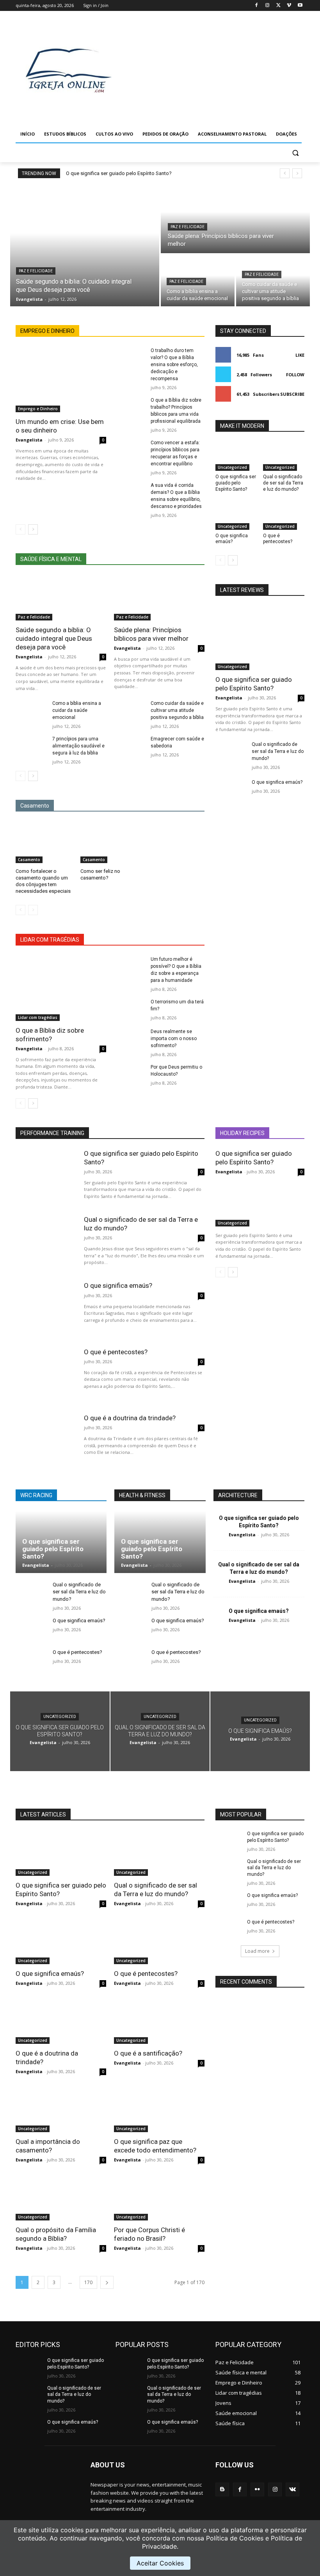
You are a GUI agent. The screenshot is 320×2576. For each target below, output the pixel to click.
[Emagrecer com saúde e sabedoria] (130, 746)
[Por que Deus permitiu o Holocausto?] (130, 1075)
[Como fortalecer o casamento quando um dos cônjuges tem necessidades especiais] (45, 842)
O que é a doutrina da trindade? (130, 1418)
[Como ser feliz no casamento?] (110, 842)
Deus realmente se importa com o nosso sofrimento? (174, 1039)
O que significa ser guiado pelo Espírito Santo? (119, 173)
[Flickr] (257, 2489)
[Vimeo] (289, 6)
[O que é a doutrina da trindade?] (46, 1441)
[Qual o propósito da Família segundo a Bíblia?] (61, 2198)
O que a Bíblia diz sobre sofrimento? (50, 1035)
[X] (278, 6)
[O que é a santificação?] (159, 2021)
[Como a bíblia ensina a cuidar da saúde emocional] (31, 711)
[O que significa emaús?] (236, 515)
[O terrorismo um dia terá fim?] (130, 1009)
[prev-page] (20, 529)
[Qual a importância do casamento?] (61, 2109)
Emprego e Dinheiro (38, 409)
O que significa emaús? (232, 539)
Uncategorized (232, 467)
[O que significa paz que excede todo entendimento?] (159, 2109)
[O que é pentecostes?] (284, 515)
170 (88, 2282)
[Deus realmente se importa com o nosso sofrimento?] (130, 1039)
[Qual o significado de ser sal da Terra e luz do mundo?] (284, 457)
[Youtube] (300, 6)
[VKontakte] (292, 2489)
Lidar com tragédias (38, 1017)
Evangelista (29, 440)
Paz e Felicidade (36, 271)
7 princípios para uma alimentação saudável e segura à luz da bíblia (78, 746)
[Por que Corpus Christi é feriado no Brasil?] (159, 2198)
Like (300, 355)
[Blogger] (222, 2489)
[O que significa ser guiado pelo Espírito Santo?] (236, 457)
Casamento (29, 860)
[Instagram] (268, 6)
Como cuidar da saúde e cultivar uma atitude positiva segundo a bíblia (177, 710)
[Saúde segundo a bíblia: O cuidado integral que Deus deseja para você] (85, 245)
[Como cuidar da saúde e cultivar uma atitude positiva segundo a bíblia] (273, 281)
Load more (257, 1951)
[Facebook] (257, 6)
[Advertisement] (221, 69)
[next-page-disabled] (33, 910)
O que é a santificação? (148, 2053)
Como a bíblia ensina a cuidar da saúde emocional (77, 710)
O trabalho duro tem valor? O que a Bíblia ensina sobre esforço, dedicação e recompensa (174, 365)
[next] (297, 173)
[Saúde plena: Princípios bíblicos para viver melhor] (235, 219)
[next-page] (33, 529)
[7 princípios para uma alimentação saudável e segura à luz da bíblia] (31, 746)
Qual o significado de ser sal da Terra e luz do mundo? (283, 483)
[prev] (285, 173)
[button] (295, 153)
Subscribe (292, 394)
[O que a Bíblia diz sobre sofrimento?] (61, 988)
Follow (295, 375)
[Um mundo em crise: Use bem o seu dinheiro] (61, 380)
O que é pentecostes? (278, 539)
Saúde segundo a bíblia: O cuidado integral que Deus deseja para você (54, 638)
